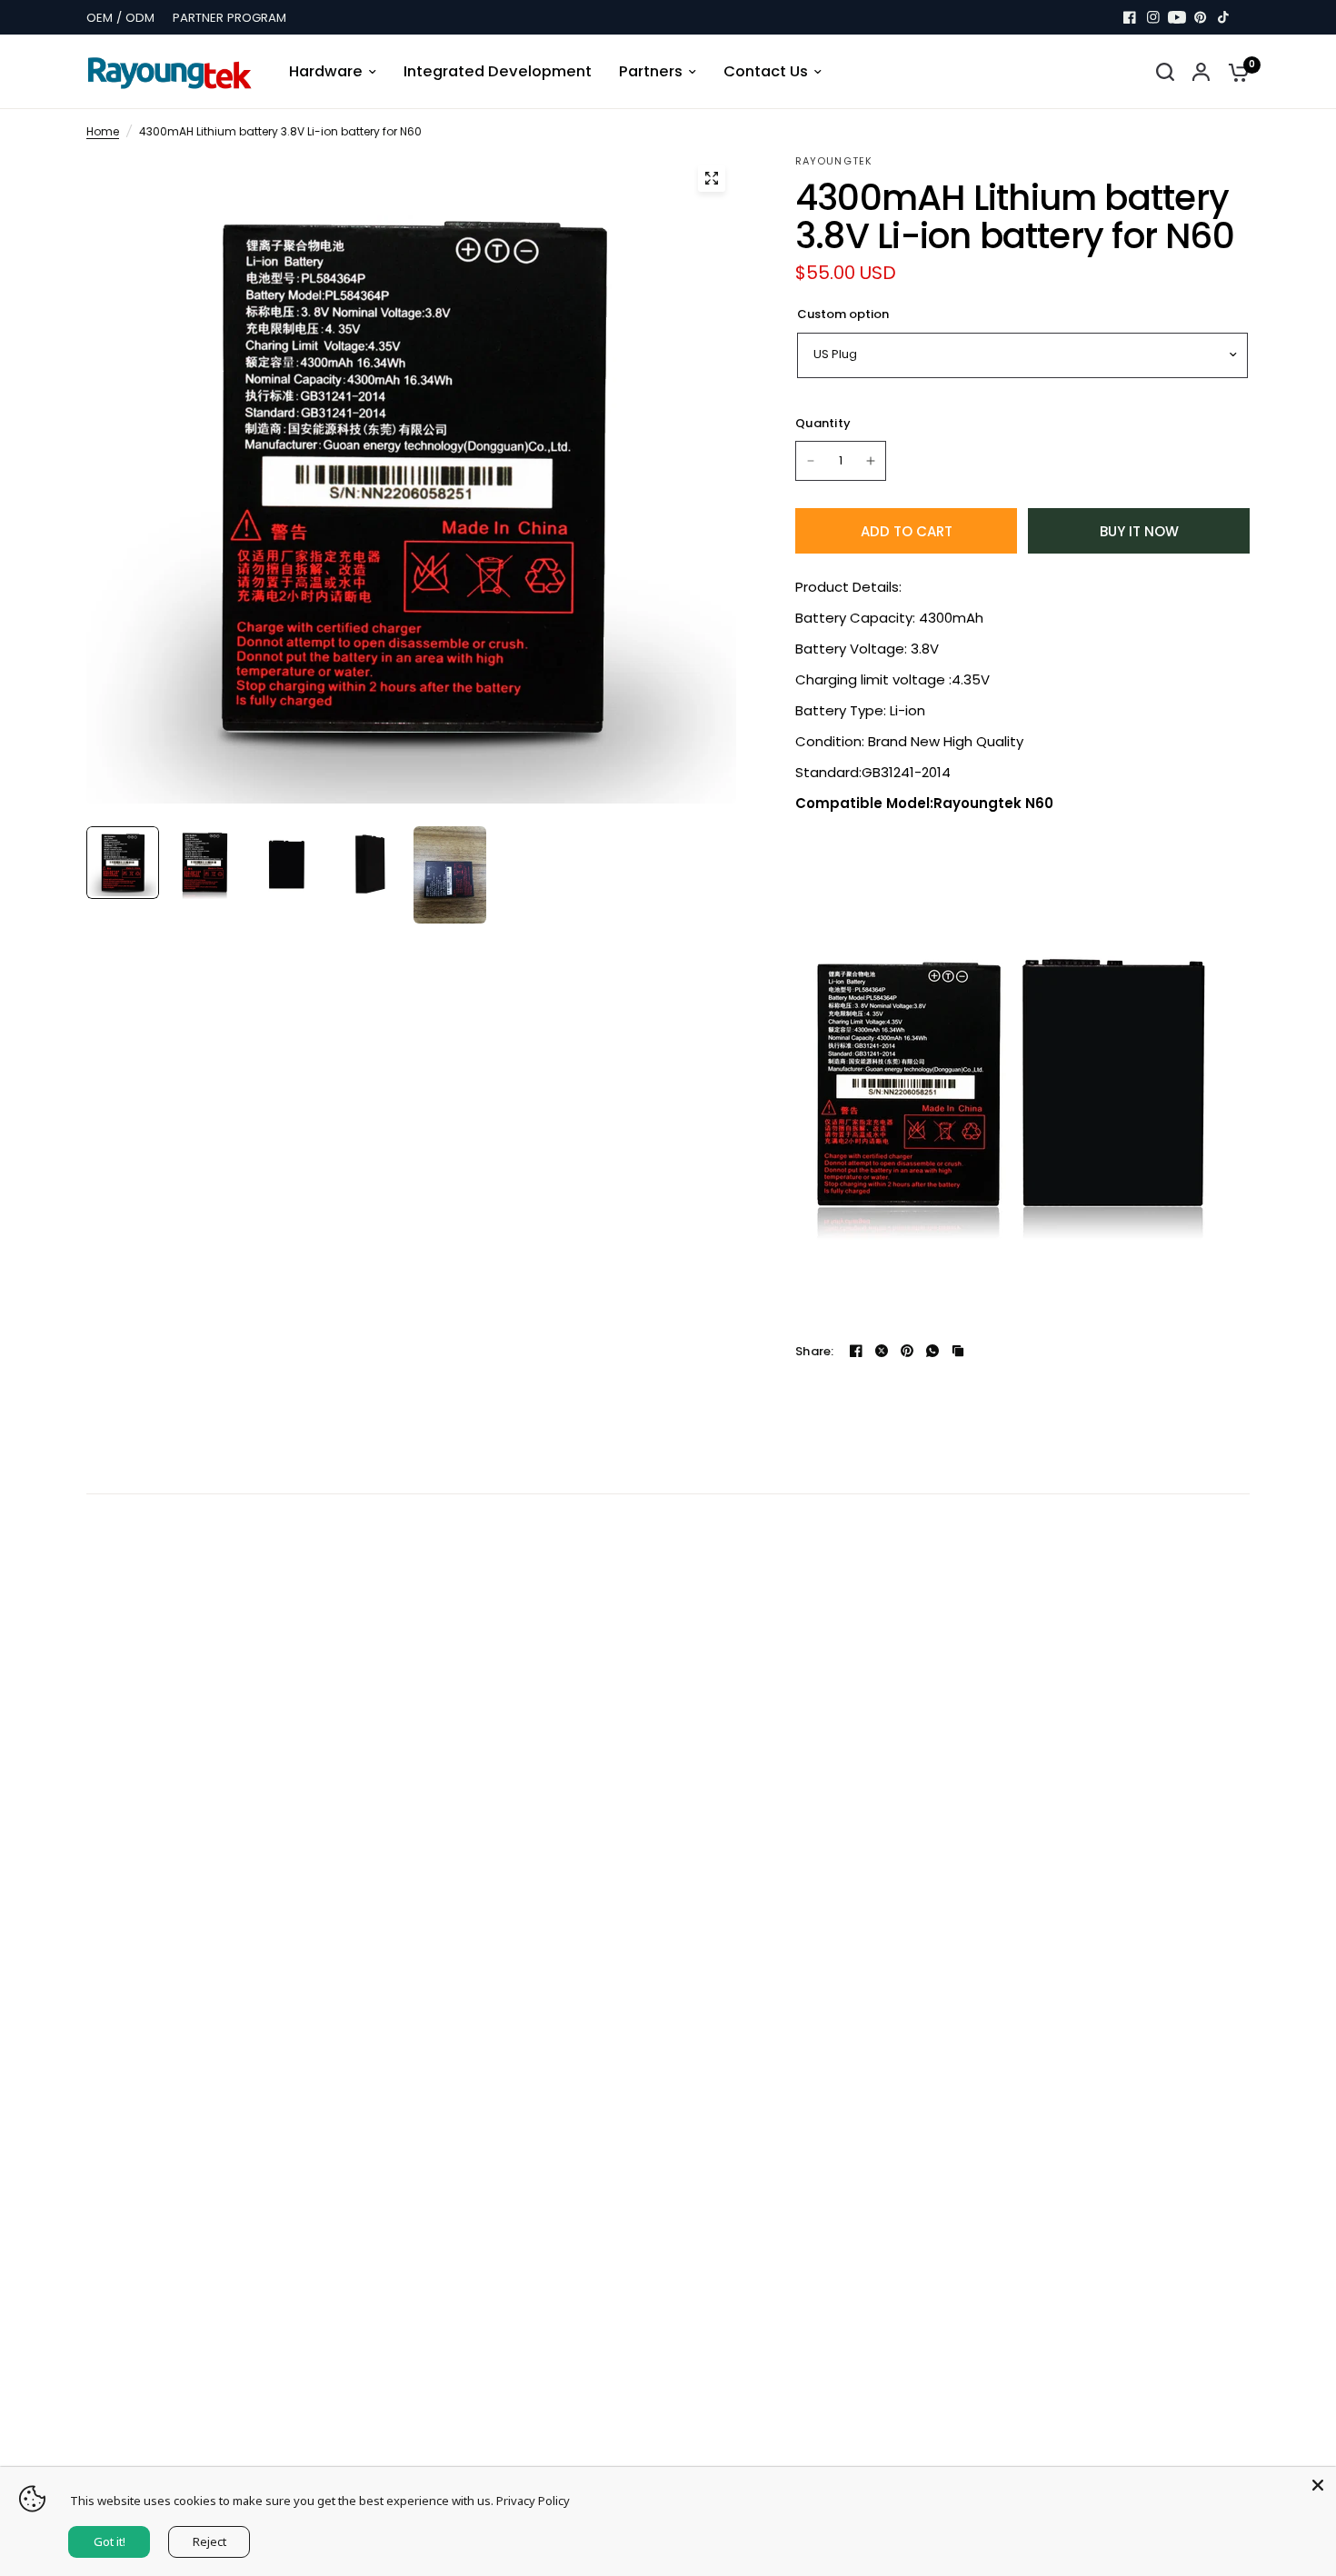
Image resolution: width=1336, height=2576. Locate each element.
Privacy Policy (533, 2501)
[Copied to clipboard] (958, 1351)
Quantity (823, 423)
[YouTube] (1177, 17)
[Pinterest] (1201, 17)
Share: (815, 1351)
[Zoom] (712, 178)
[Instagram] (1153, 17)
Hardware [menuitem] (326, 71)
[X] (882, 1351)
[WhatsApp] (932, 1351)
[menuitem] (125, 18)
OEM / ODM (120, 18)
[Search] (1165, 72)
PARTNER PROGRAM (229, 18)
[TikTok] (1224, 17)
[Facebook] (1130, 17)
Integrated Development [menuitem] (498, 71)
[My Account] (1201, 72)
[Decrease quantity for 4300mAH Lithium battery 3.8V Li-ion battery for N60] (811, 461)
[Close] (1318, 2485)
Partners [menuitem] (651, 71)
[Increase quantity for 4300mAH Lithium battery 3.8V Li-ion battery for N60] (871, 461)
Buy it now (1139, 531)
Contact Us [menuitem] (766, 71)
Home (103, 131)
